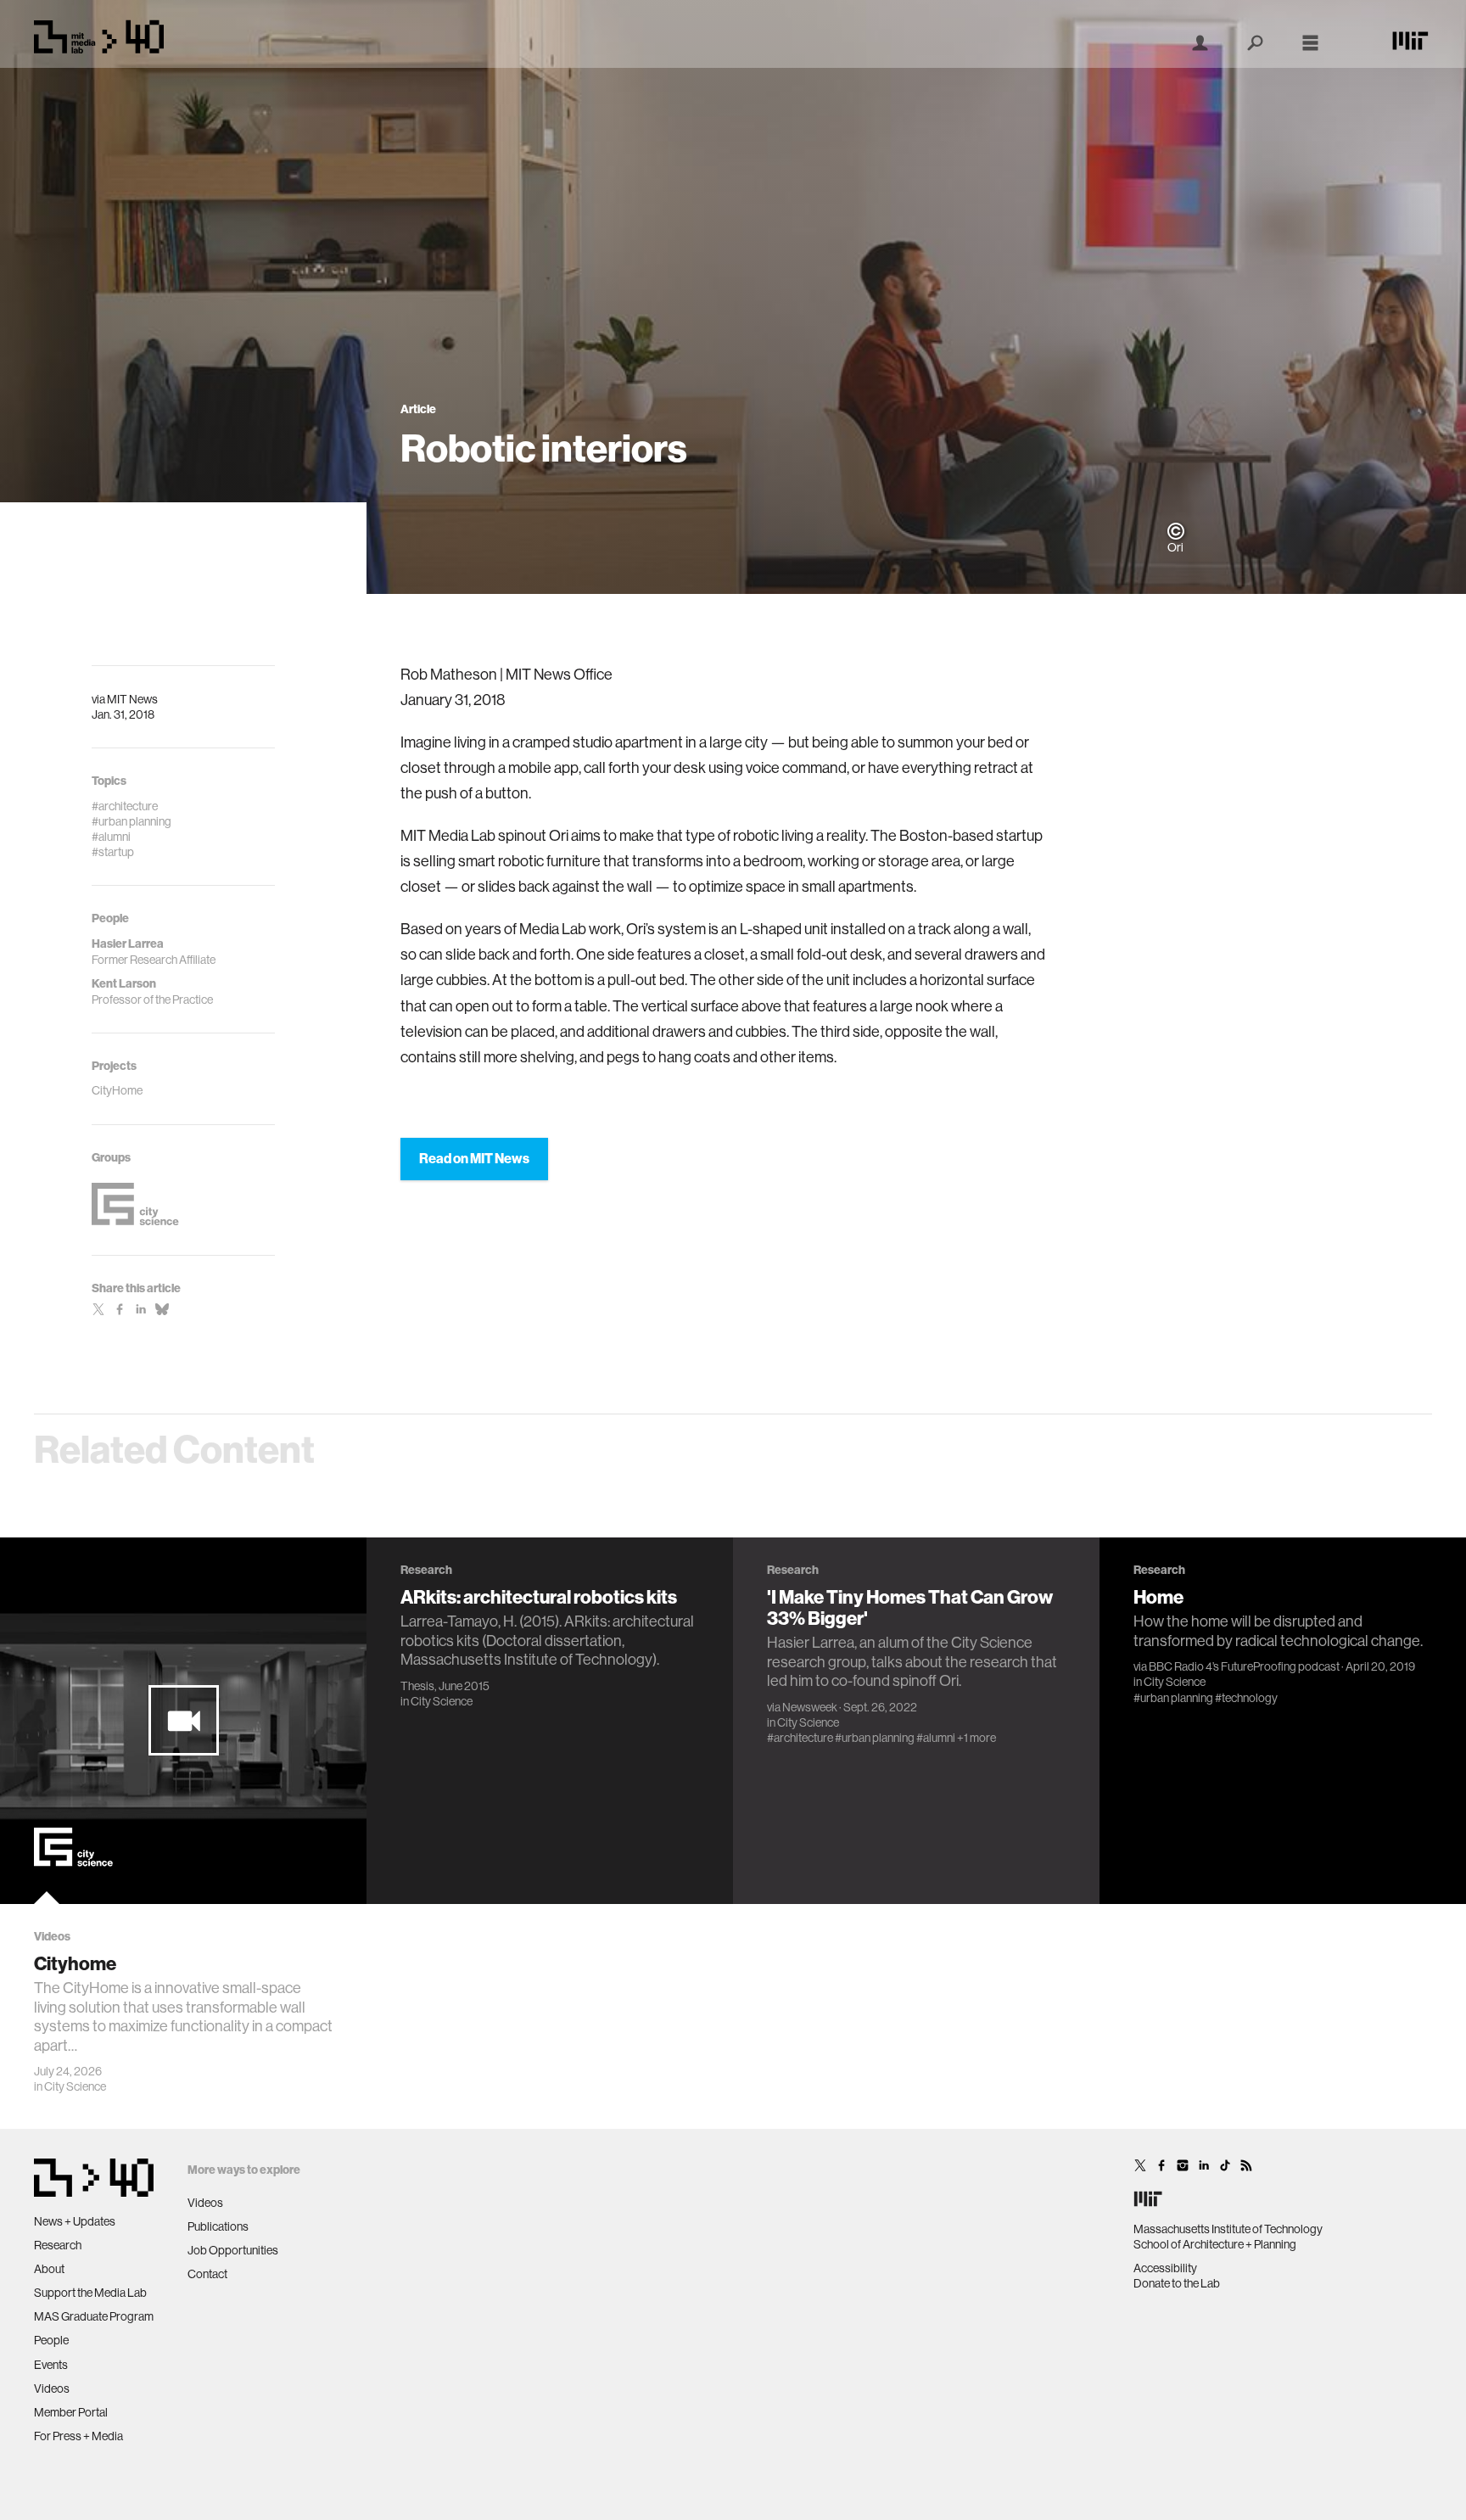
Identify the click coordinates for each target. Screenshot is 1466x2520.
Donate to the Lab (1177, 2283)
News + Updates (75, 2221)
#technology (1246, 1698)
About (49, 2269)
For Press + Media (78, 2436)
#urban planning (875, 1738)
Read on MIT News (474, 1159)
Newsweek (810, 1707)
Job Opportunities (233, 2250)
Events (51, 2365)
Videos (52, 2388)
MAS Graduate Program (94, 2316)
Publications (218, 2226)
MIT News (132, 699)
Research (58, 2245)
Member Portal (71, 2412)
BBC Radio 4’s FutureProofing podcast (1244, 1666)
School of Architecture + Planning (1215, 2244)
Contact (207, 2274)
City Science (75, 2086)
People (51, 2340)
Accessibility (1165, 2268)
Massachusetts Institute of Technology (1228, 2229)
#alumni (936, 1738)
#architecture (800, 1738)
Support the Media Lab (90, 2293)
